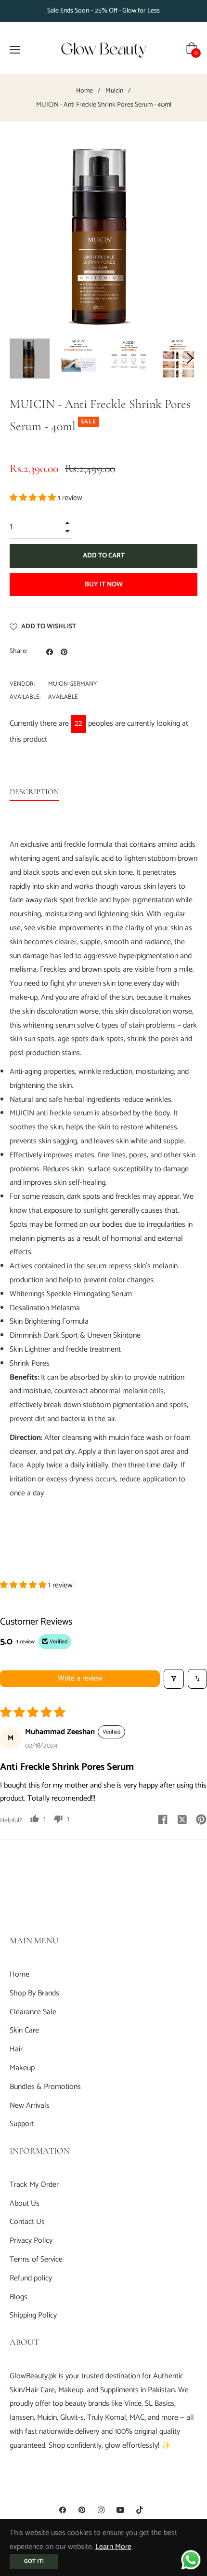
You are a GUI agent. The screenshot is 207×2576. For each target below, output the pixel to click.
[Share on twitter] (182, 1819)
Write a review (80, 1678)
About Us (25, 2203)
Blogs (19, 2297)
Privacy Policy (31, 2241)
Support (22, 2124)
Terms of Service (36, 2259)
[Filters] (174, 1679)
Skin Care (24, 2030)
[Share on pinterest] (201, 1819)
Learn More (113, 2547)
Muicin (114, 91)
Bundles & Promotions (45, 2087)
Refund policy (31, 2278)
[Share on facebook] (163, 1819)
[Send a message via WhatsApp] (191, 2560)
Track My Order (34, 2185)
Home (84, 91)
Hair (16, 2049)
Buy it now (104, 585)
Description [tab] (34, 792)
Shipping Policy (33, 2315)
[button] (34, 498)
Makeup (22, 2068)
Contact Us (27, 2222)
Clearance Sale (33, 2012)
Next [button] (190, 358)
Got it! (34, 2561)
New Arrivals (30, 2106)
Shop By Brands (34, 1993)
